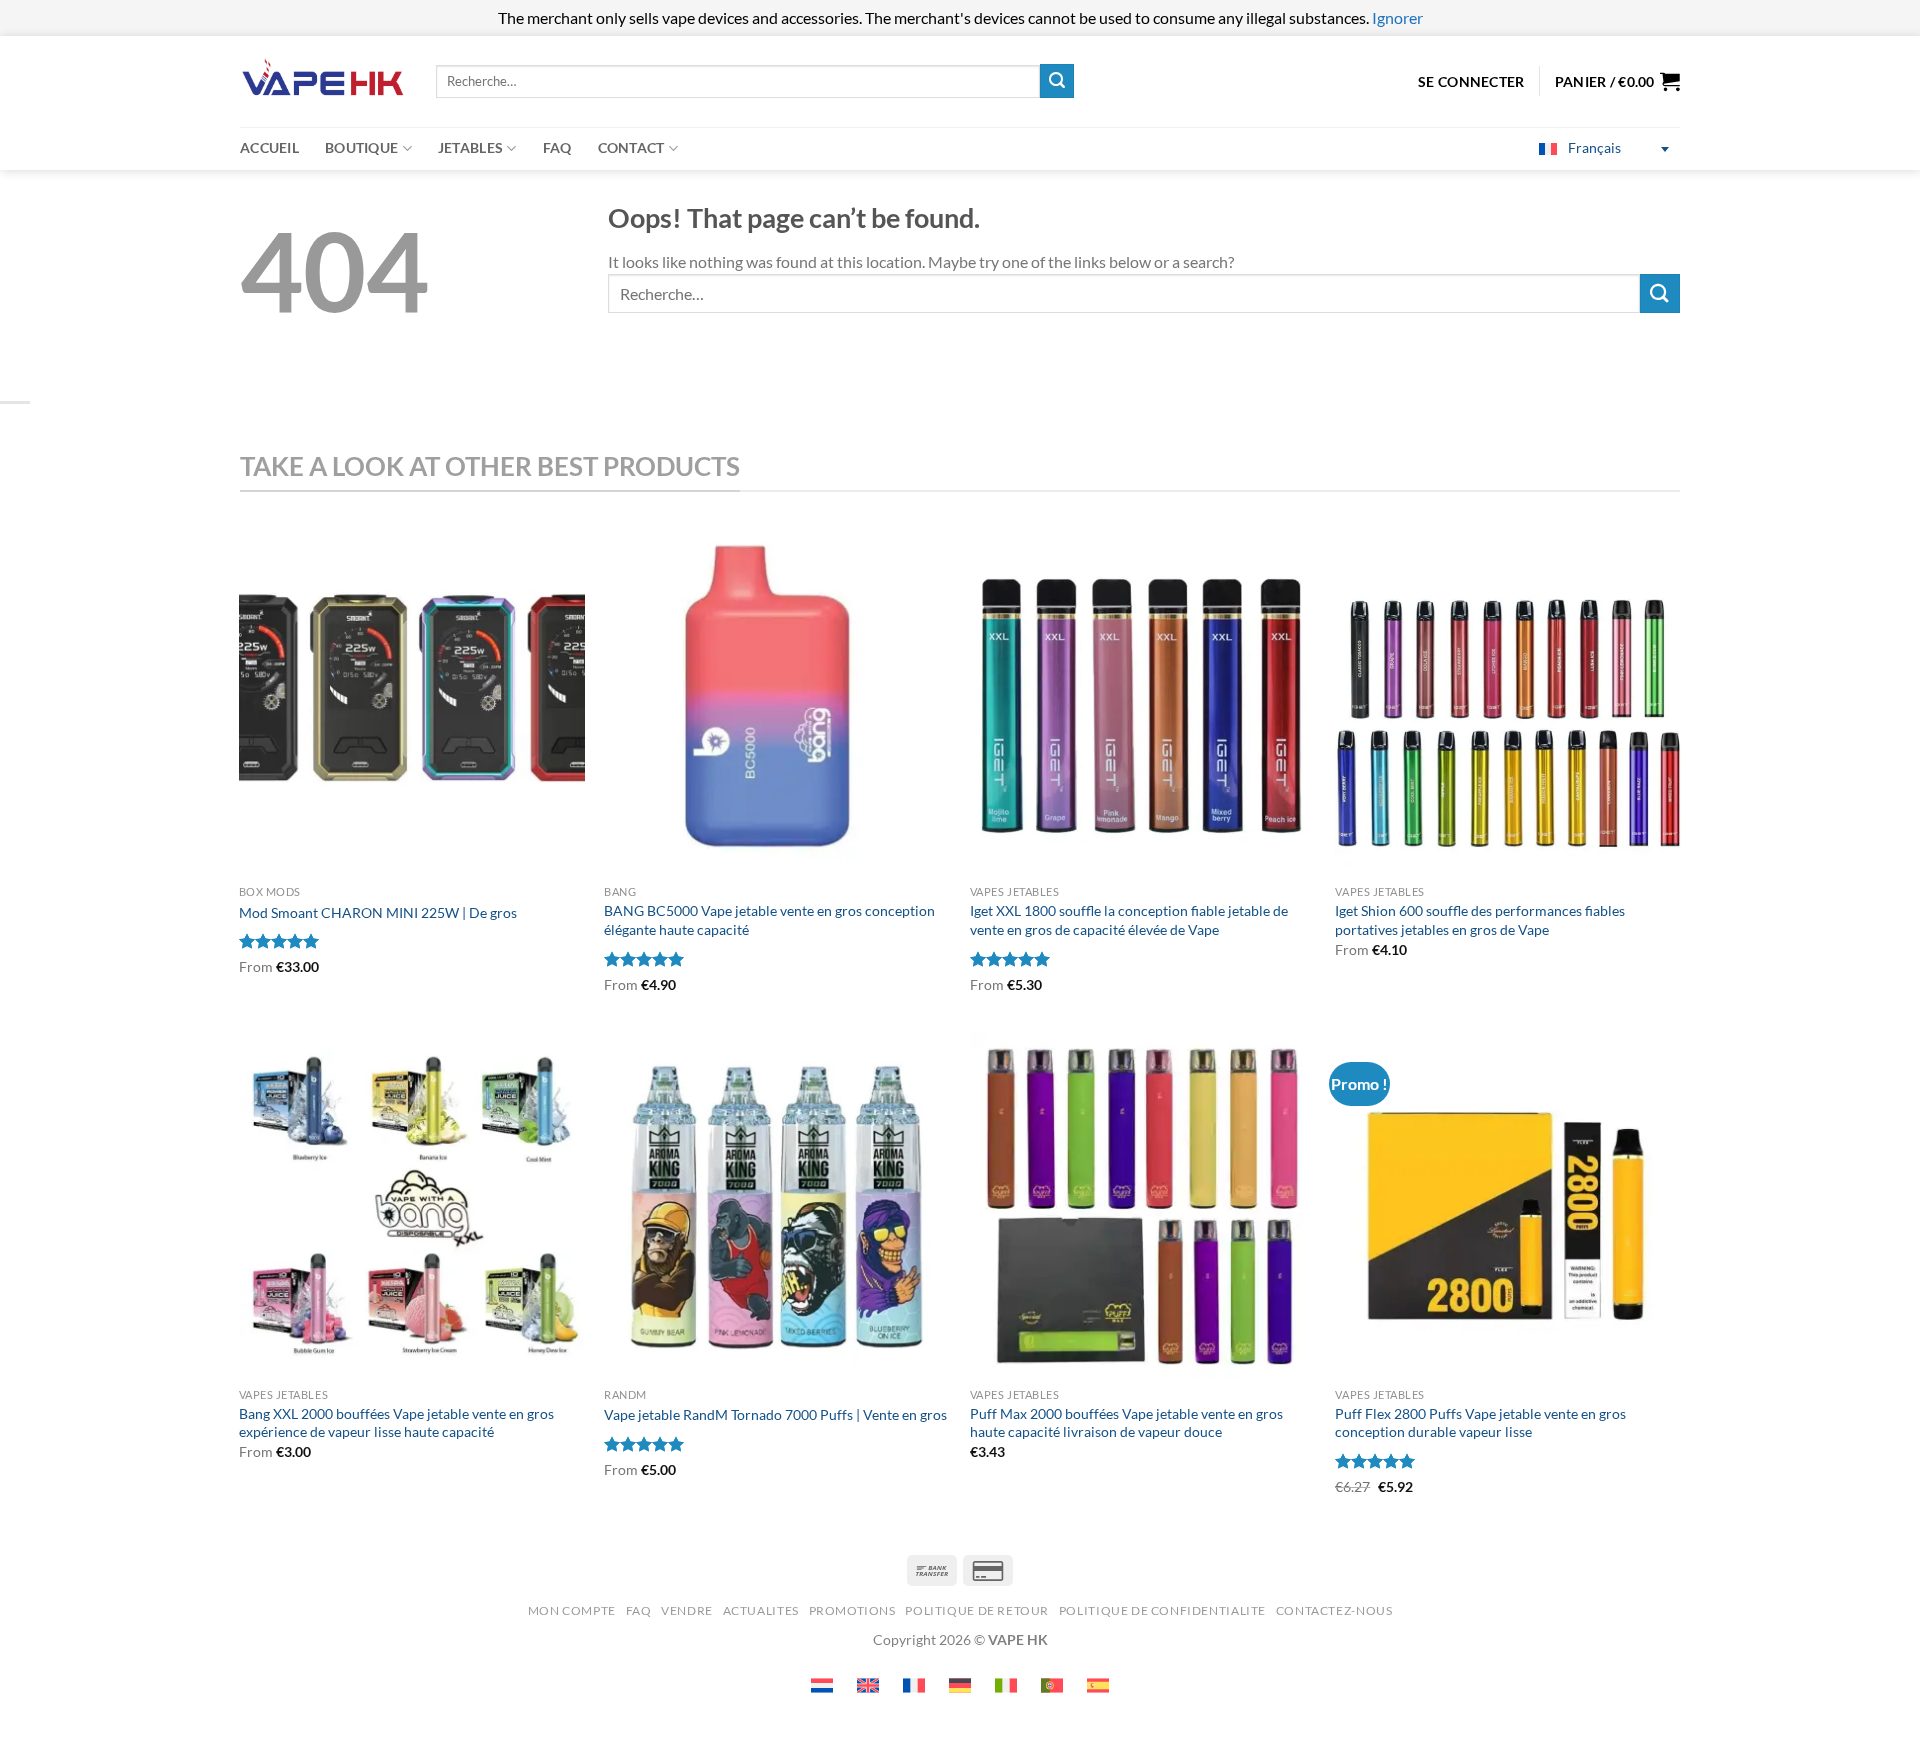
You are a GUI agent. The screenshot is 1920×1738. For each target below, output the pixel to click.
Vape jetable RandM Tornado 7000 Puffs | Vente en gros (775, 1414)
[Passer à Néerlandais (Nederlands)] (822, 1685)
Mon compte (572, 1610)
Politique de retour (977, 1610)
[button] (1617, 81)
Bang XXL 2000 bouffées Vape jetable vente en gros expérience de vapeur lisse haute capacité (396, 1423)
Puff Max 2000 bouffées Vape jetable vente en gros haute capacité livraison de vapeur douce (1126, 1423)
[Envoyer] (1057, 81)
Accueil (269, 147)
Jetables (470, 147)
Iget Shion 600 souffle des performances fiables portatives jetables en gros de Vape (1480, 920)
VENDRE (687, 1610)
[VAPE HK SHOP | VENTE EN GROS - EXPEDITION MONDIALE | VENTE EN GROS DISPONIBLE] (323, 81)
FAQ (557, 147)
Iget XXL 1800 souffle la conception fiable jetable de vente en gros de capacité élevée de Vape (1129, 920)
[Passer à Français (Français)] (914, 1685)
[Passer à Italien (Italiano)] (1006, 1685)
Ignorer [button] (1397, 17)
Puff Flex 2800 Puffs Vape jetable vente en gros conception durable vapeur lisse (1480, 1423)
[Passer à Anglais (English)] (868, 1685)
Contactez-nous (1334, 1610)
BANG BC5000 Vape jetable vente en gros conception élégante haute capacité (769, 920)
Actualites (761, 1610)
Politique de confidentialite (1162, 1610)
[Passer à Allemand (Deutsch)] (960, 1685)
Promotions (852, 1610)
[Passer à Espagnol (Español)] (1098, 1685)
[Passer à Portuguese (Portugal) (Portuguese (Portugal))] (1052, 1685)
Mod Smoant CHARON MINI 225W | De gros (378, 912)
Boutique (361, 147)
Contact (631, 147)
